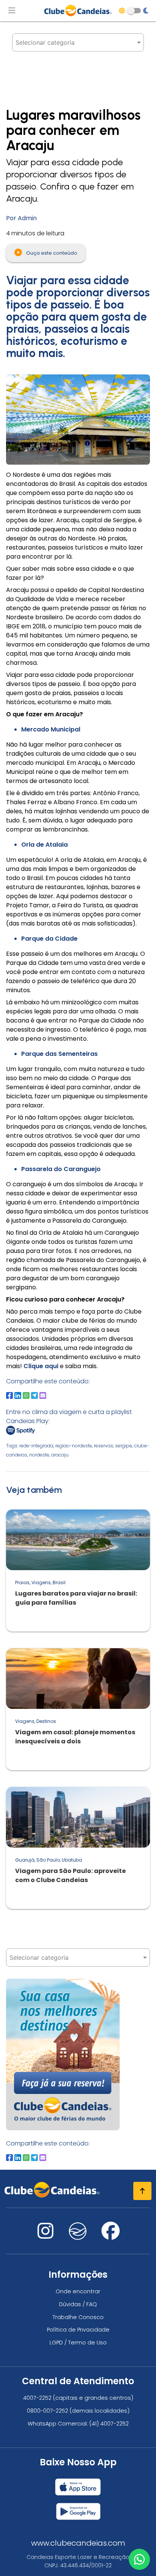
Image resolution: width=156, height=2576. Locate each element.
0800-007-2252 (48, 2411)
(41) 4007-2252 (109, 2424)
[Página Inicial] (78, 11)
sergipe (124, 1446)
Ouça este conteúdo (51, 253)
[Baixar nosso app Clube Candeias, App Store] (78, 2484)
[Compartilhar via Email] (43, 1395)
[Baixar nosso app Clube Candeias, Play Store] (78, 2508)
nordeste (39, 1455)
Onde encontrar (78, 2291)
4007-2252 (37, 2398)
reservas (104, 1446)
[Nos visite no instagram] (45, 2235)
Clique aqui (41, 1366)
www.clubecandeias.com (78, 2543)
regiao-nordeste (74, 1446)
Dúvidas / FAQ (78, 2304)
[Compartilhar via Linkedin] (18, 1395)
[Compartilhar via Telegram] (34, 1395)
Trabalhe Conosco (78, 2317)
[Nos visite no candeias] (78, 2231)
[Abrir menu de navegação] (12, 11)
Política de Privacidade (78, 2330)
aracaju (60, 1455)
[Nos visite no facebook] (111, 2235)
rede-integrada (36, 1446)
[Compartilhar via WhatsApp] (26, 1395)
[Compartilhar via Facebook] (9, 1395)
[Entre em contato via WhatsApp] (139, 2559)
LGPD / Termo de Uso (78, 2343)
